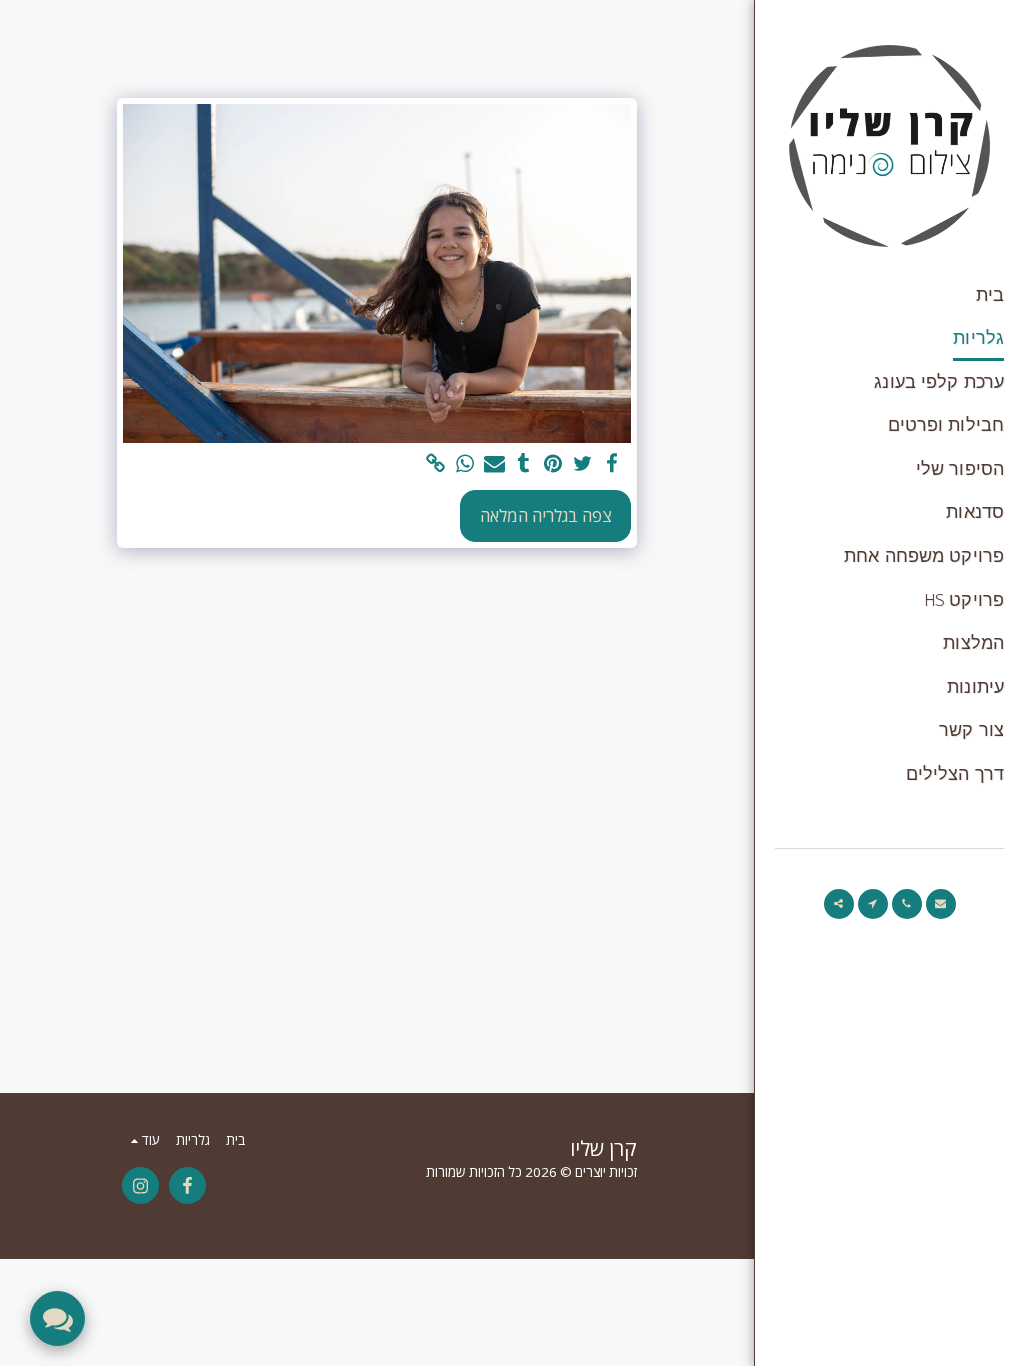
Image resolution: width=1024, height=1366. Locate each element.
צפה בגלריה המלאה (546, 515)
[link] (435, 464)
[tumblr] (523, 464)
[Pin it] (553, 464)
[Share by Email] (494, 464)
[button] (941, 904)
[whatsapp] (465, 464)
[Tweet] (582, 464)
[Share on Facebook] (612, 464)
